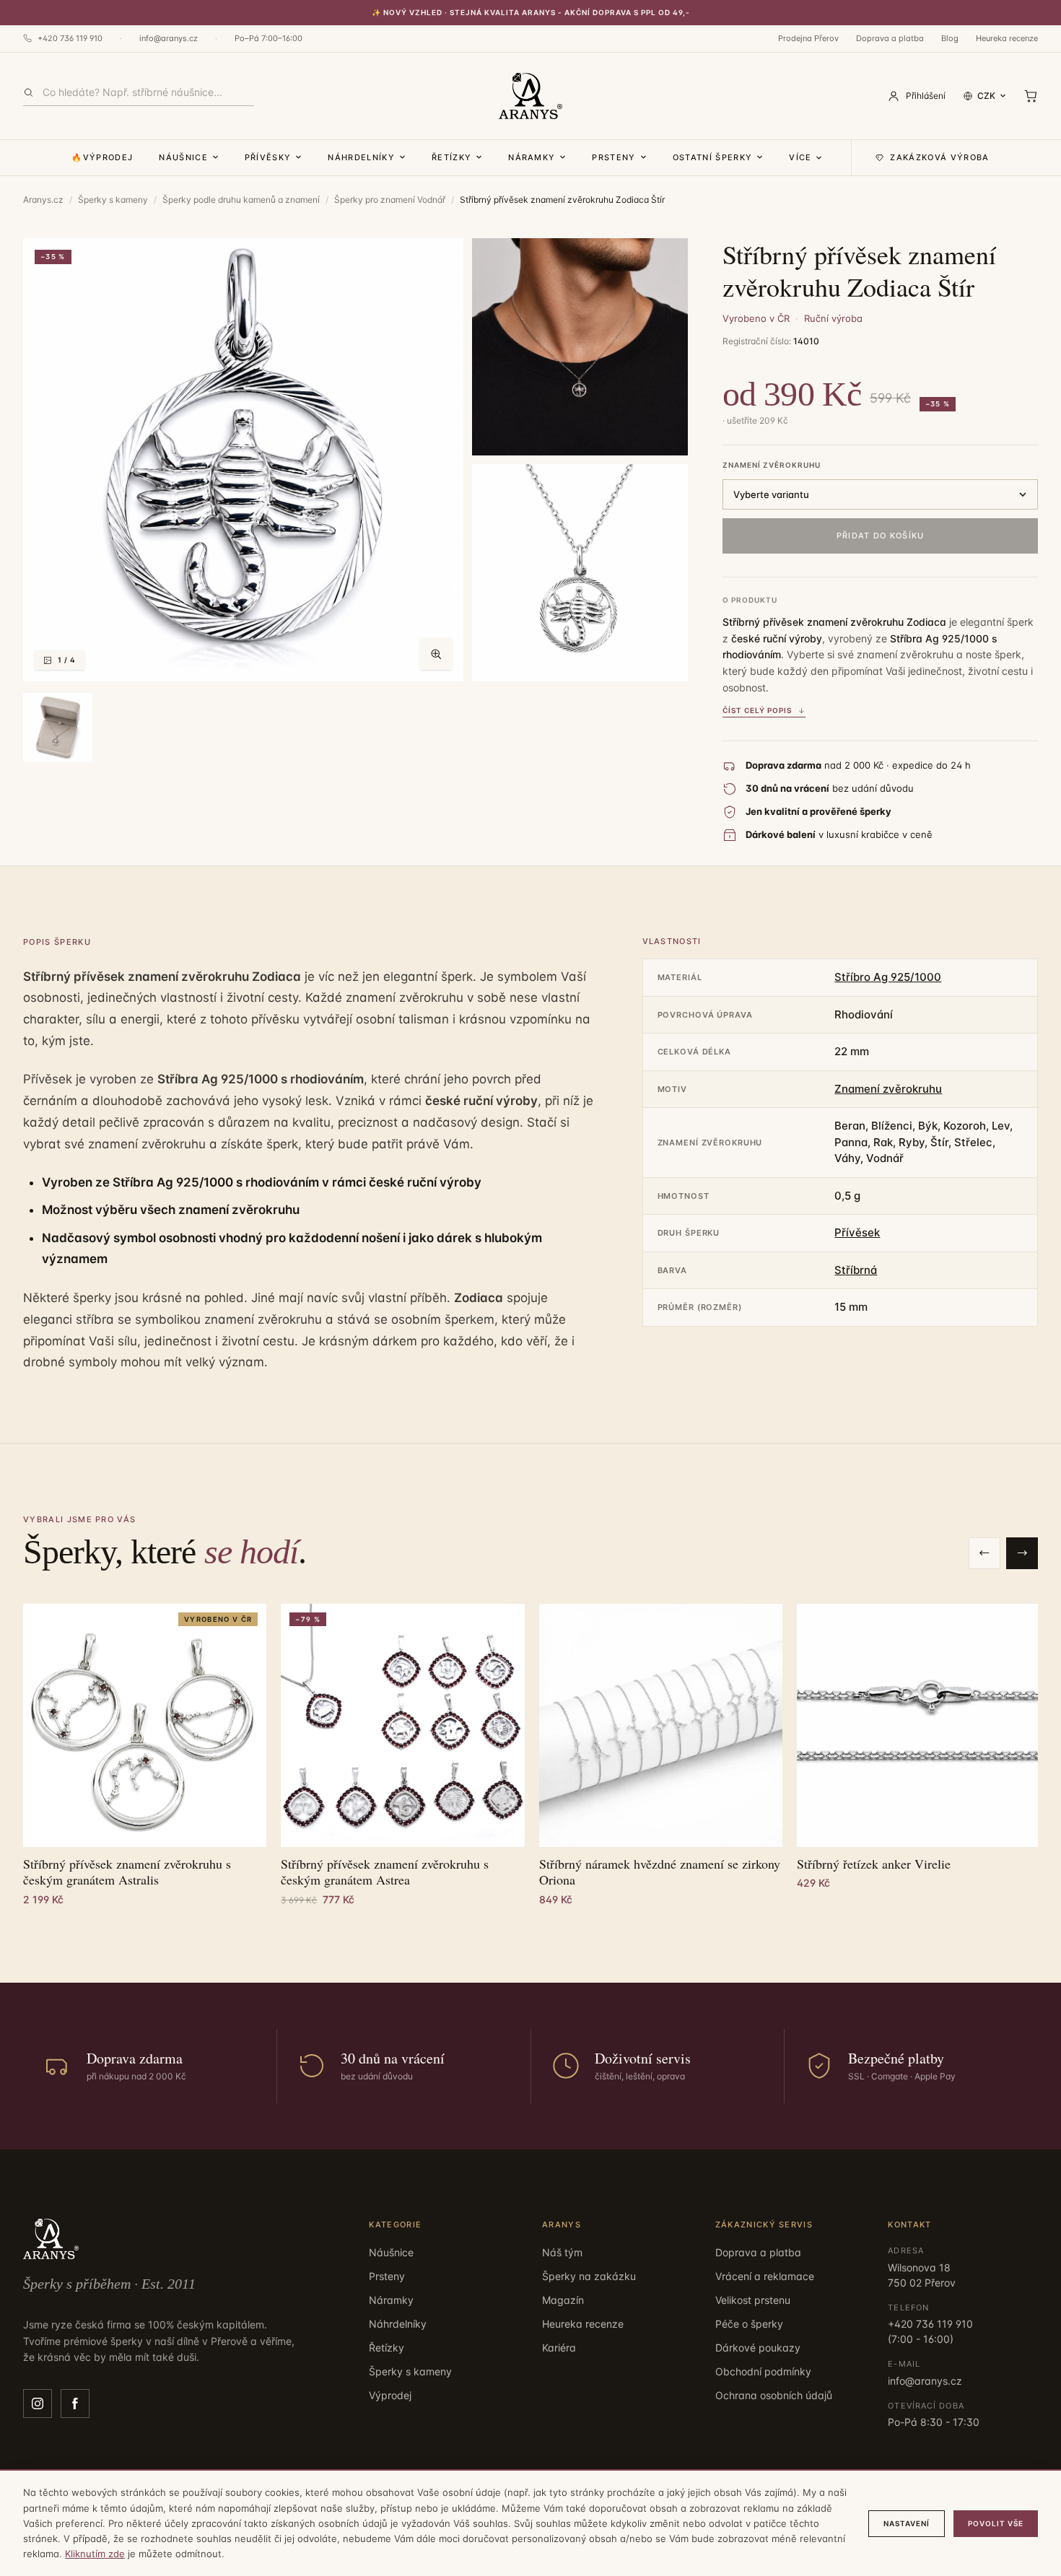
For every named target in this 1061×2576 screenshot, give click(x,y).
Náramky (532, 157)
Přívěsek (857, 1232)
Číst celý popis (757, 710)
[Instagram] (38, 2403)
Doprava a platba (890, 38)
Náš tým (562, 2252)
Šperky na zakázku (589, 2276)
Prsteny (614, 157)
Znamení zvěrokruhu (772, 465)
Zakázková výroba (939, 157)
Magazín (563, 2300)
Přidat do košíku (881, 536)
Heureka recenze (1007, 38)
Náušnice (183, 157)
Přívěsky (268, 157)
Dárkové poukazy (758, 2348)
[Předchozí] (984, 1553)
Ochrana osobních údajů (774, 2395)
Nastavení (907, 2523)
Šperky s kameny (113, 200)
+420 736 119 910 (70, 38)
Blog (950, 38)
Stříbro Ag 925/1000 (888, 977)
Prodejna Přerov (808, 38)
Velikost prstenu (753, 2300)
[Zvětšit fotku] (436, 654)
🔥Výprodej (102, 157)
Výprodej (390, 2395)
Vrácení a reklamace (765, 2276)
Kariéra (559, 2348)
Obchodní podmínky (763, 2371)
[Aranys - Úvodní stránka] (530, 96)
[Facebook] (75, 2403)
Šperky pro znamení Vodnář (390, 200)
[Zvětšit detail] (580, 347)
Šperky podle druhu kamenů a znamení (241, 200)
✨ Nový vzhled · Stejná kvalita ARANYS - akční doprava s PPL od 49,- (531, 12)
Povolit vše (996, 2523)
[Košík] (1031, 96)
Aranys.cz (43, 200)
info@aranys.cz (169, 38)
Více (800, 157)
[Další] (1022, 1553)
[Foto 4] (58, 728)
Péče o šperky (749, 2324)
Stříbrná (856, 1270)
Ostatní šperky (712, 157)
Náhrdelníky (361, 157)
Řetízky (451, 157)
